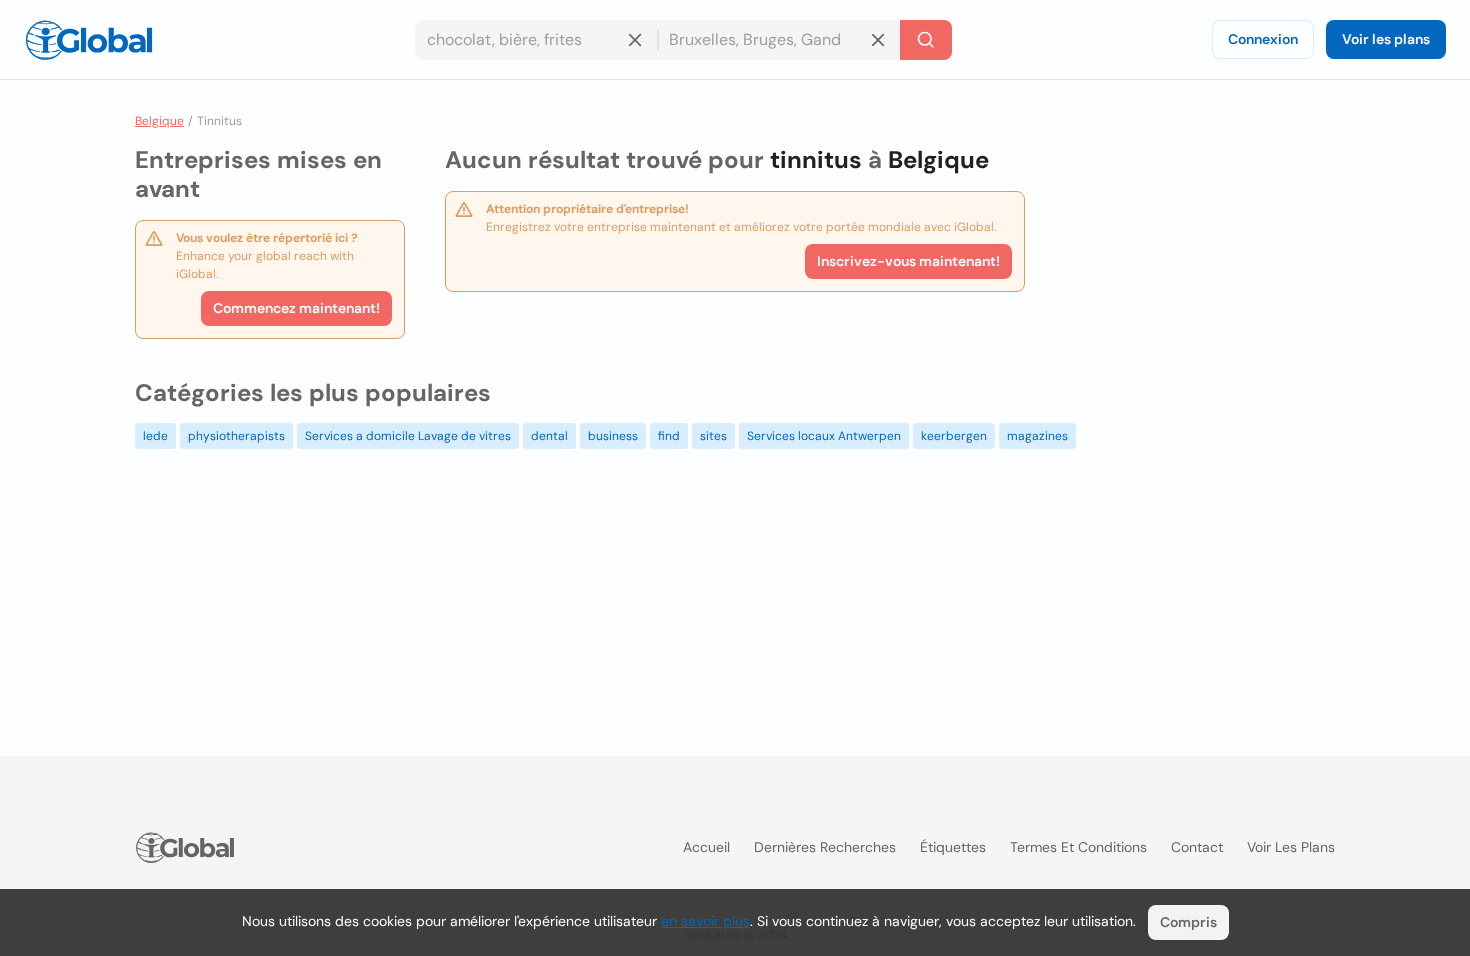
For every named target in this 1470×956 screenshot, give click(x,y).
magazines (1037, 436)
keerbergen (954, 436)
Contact (1197, 847)
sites (713, 436)
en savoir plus (705, 921)
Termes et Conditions (1078, 847)
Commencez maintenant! (296, 308)
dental (549, 436)
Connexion (1263, 39)
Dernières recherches (825, 847)
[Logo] (89, 40)
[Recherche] (926, 40)
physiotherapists (236, 436)
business (613, 436)
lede (155, 436)
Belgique (159, 121)
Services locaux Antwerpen (824, 436)
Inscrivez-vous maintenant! (908, 261)
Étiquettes (953, 847)
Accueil (706, 847)
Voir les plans (1386, 39)
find (669, 436)
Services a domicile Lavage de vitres (408, 436)
